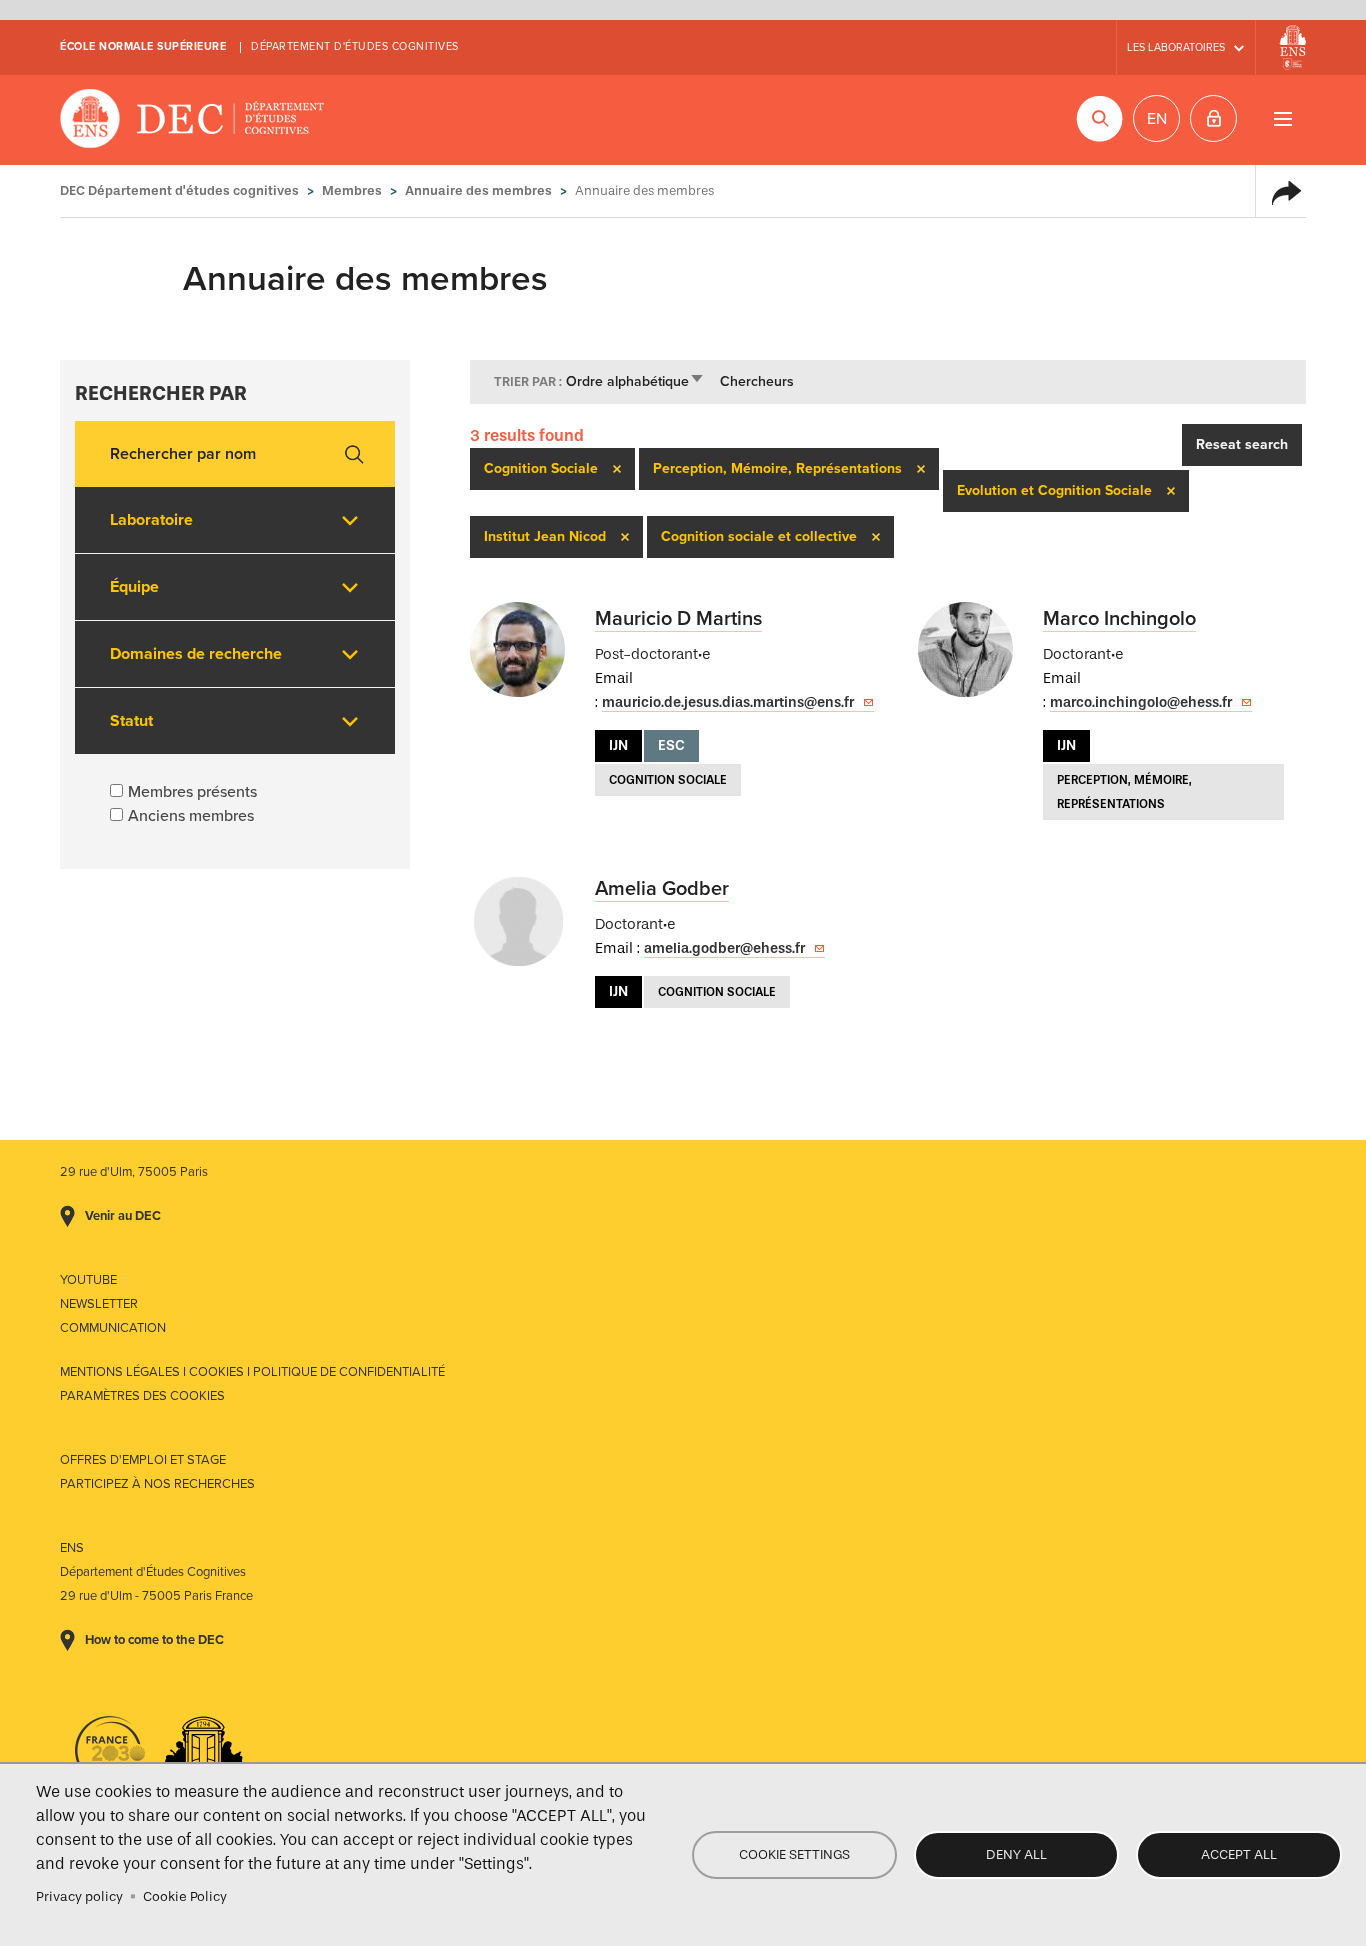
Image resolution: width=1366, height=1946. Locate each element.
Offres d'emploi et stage (143, 1460)
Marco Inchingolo (1119, 619)
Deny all (1016, 1854)
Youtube (88, 1280)
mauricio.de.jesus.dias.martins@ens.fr (728, 702)
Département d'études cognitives (355, 46)
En (1157, 119)
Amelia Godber (662, 889)
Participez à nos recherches (157, 1484)
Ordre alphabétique (635, 381)
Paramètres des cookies (142, 1396)
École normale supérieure (143, 46)
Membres (352, 190)
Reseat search (1242, 444)
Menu (1282, 118)
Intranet (1213, 118)
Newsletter (99, 1304)
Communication (113, 1328)
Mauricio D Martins (678, 619)
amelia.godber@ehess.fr (724, 948)
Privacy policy (79, 1896)
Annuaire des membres (478, 190)
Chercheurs (757, 381)
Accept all (1239, 1854)
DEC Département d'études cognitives (192, 120)
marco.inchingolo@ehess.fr (1141, 702)
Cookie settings (794, 1854)
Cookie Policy (185, 1896)
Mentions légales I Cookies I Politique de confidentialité (252, 1372)
